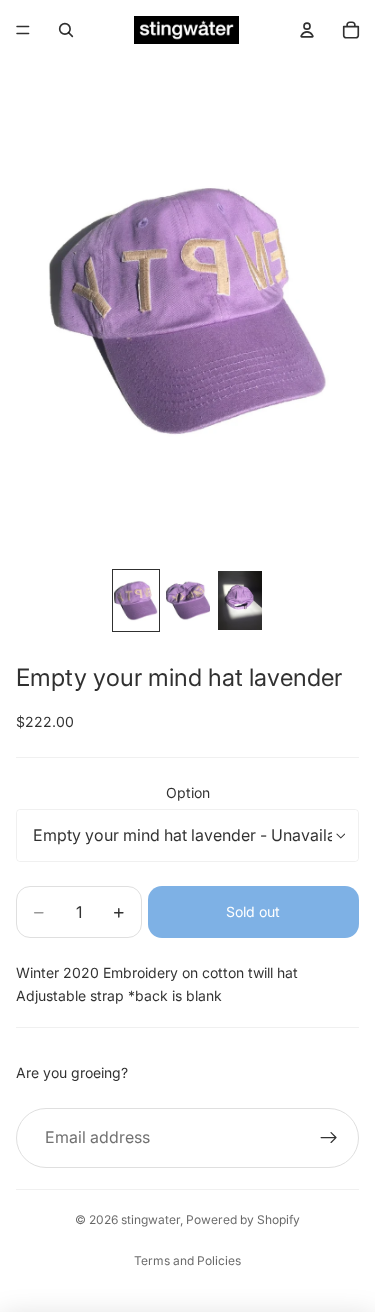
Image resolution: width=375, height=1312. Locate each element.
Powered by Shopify (243, 1219)
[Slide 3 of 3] (240, 600)
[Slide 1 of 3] (136, 600)
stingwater (150, 1219)
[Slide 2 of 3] (188, 600)
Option (188, 792)
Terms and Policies (187, 1260)
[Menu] (23, 30)
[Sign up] (329, 1138)
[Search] (66, 30)
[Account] (307, 30)
